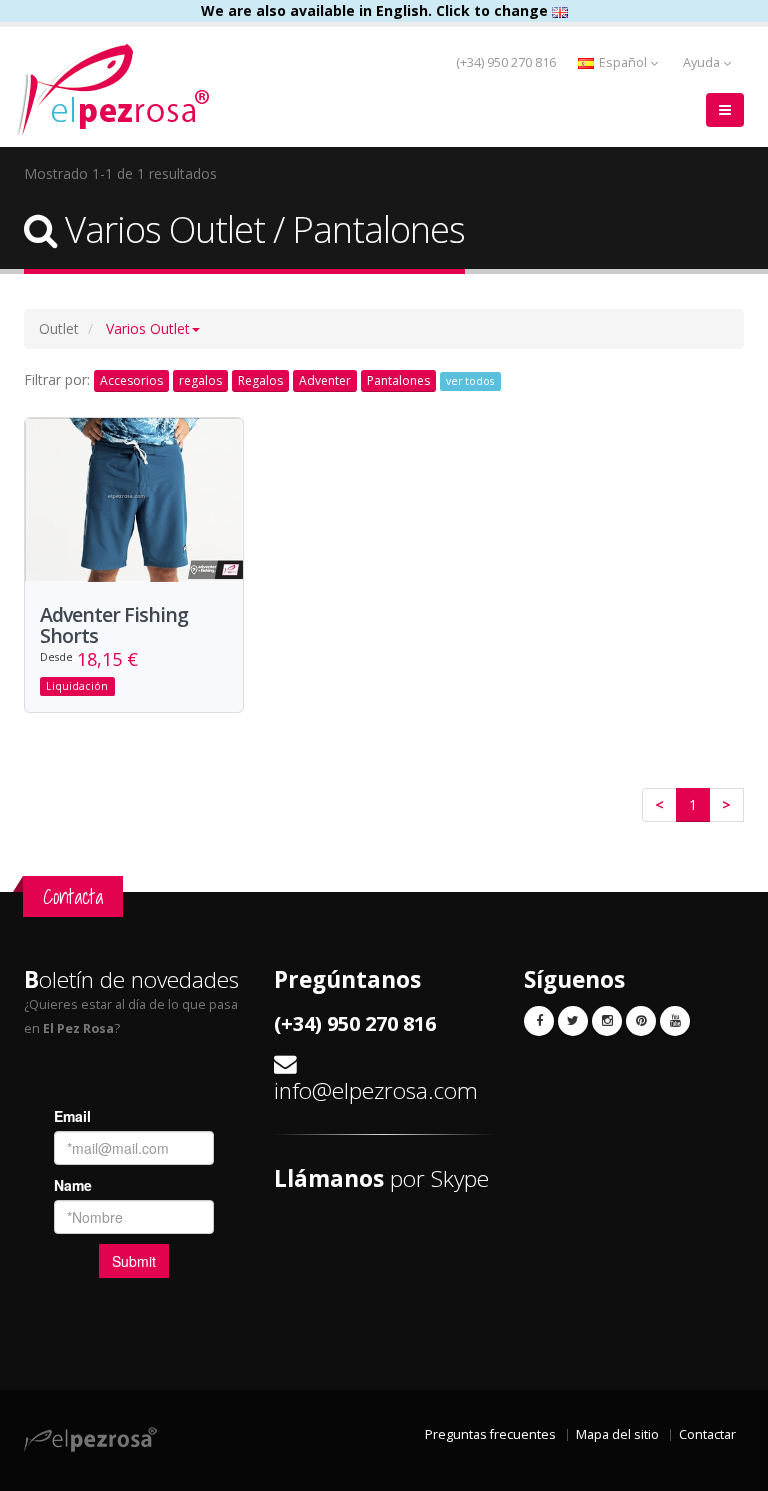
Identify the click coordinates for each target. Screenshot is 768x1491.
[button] (153, 328)
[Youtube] (675, 1021)
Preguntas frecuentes (490, 1434)
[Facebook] (539, 1021)
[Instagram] (607, 1021)
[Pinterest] (641, 1021)
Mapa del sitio (617, 1434)
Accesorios (131, 380)
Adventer (325, 380)
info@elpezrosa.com (376, 1090)
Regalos (260, 380)
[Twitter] (573, 1021)
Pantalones (398, 380)
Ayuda (703, 62)
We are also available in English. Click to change (376, 10)
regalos (200, 380)
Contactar (707, 1434)
